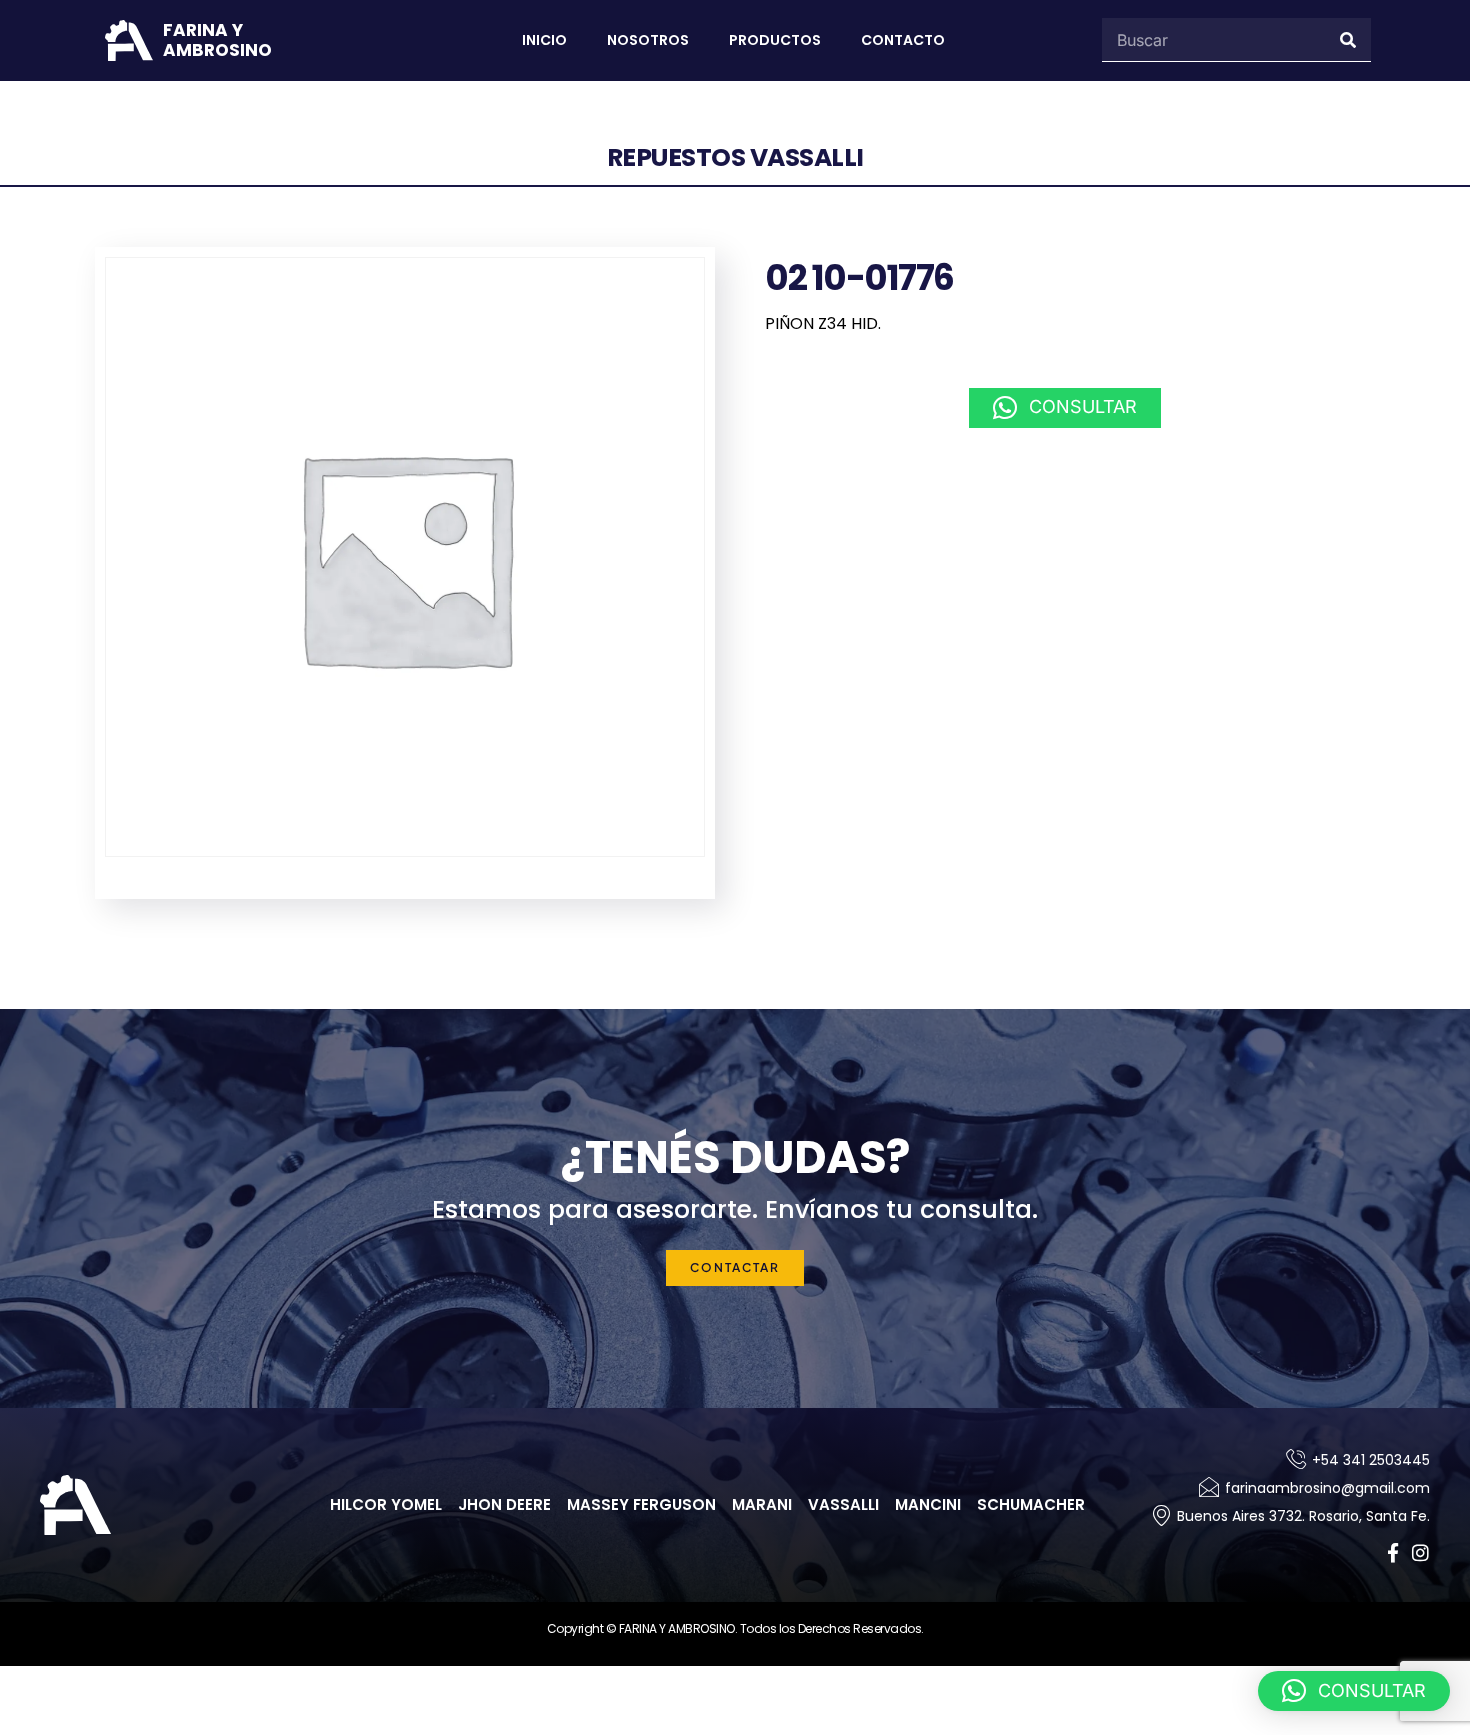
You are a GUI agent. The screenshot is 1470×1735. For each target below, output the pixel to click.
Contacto (903, 40)
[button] (1065, 408)
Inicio (544, 40)
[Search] (1349, 39)
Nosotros (648, 40)
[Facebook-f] (1392, 1552)
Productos (775, 40)
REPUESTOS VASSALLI (735, 157)
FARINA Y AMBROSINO (217, 40)
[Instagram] (1420, 1552)
